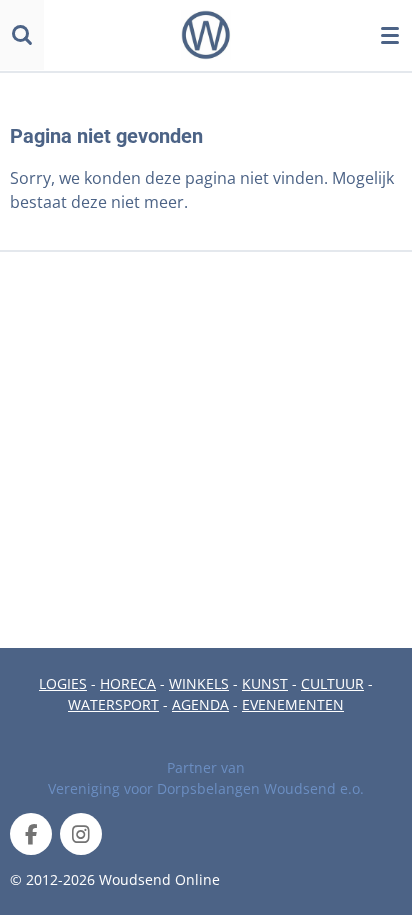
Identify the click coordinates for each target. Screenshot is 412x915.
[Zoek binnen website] (22, 35)
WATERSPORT (113, 704)
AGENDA (200, 704)
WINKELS (199, 683)
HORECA (128, 683)
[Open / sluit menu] (390, 35)
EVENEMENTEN (293, 704)
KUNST (265, 683)
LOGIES (63, 683)
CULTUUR (332, 683)
